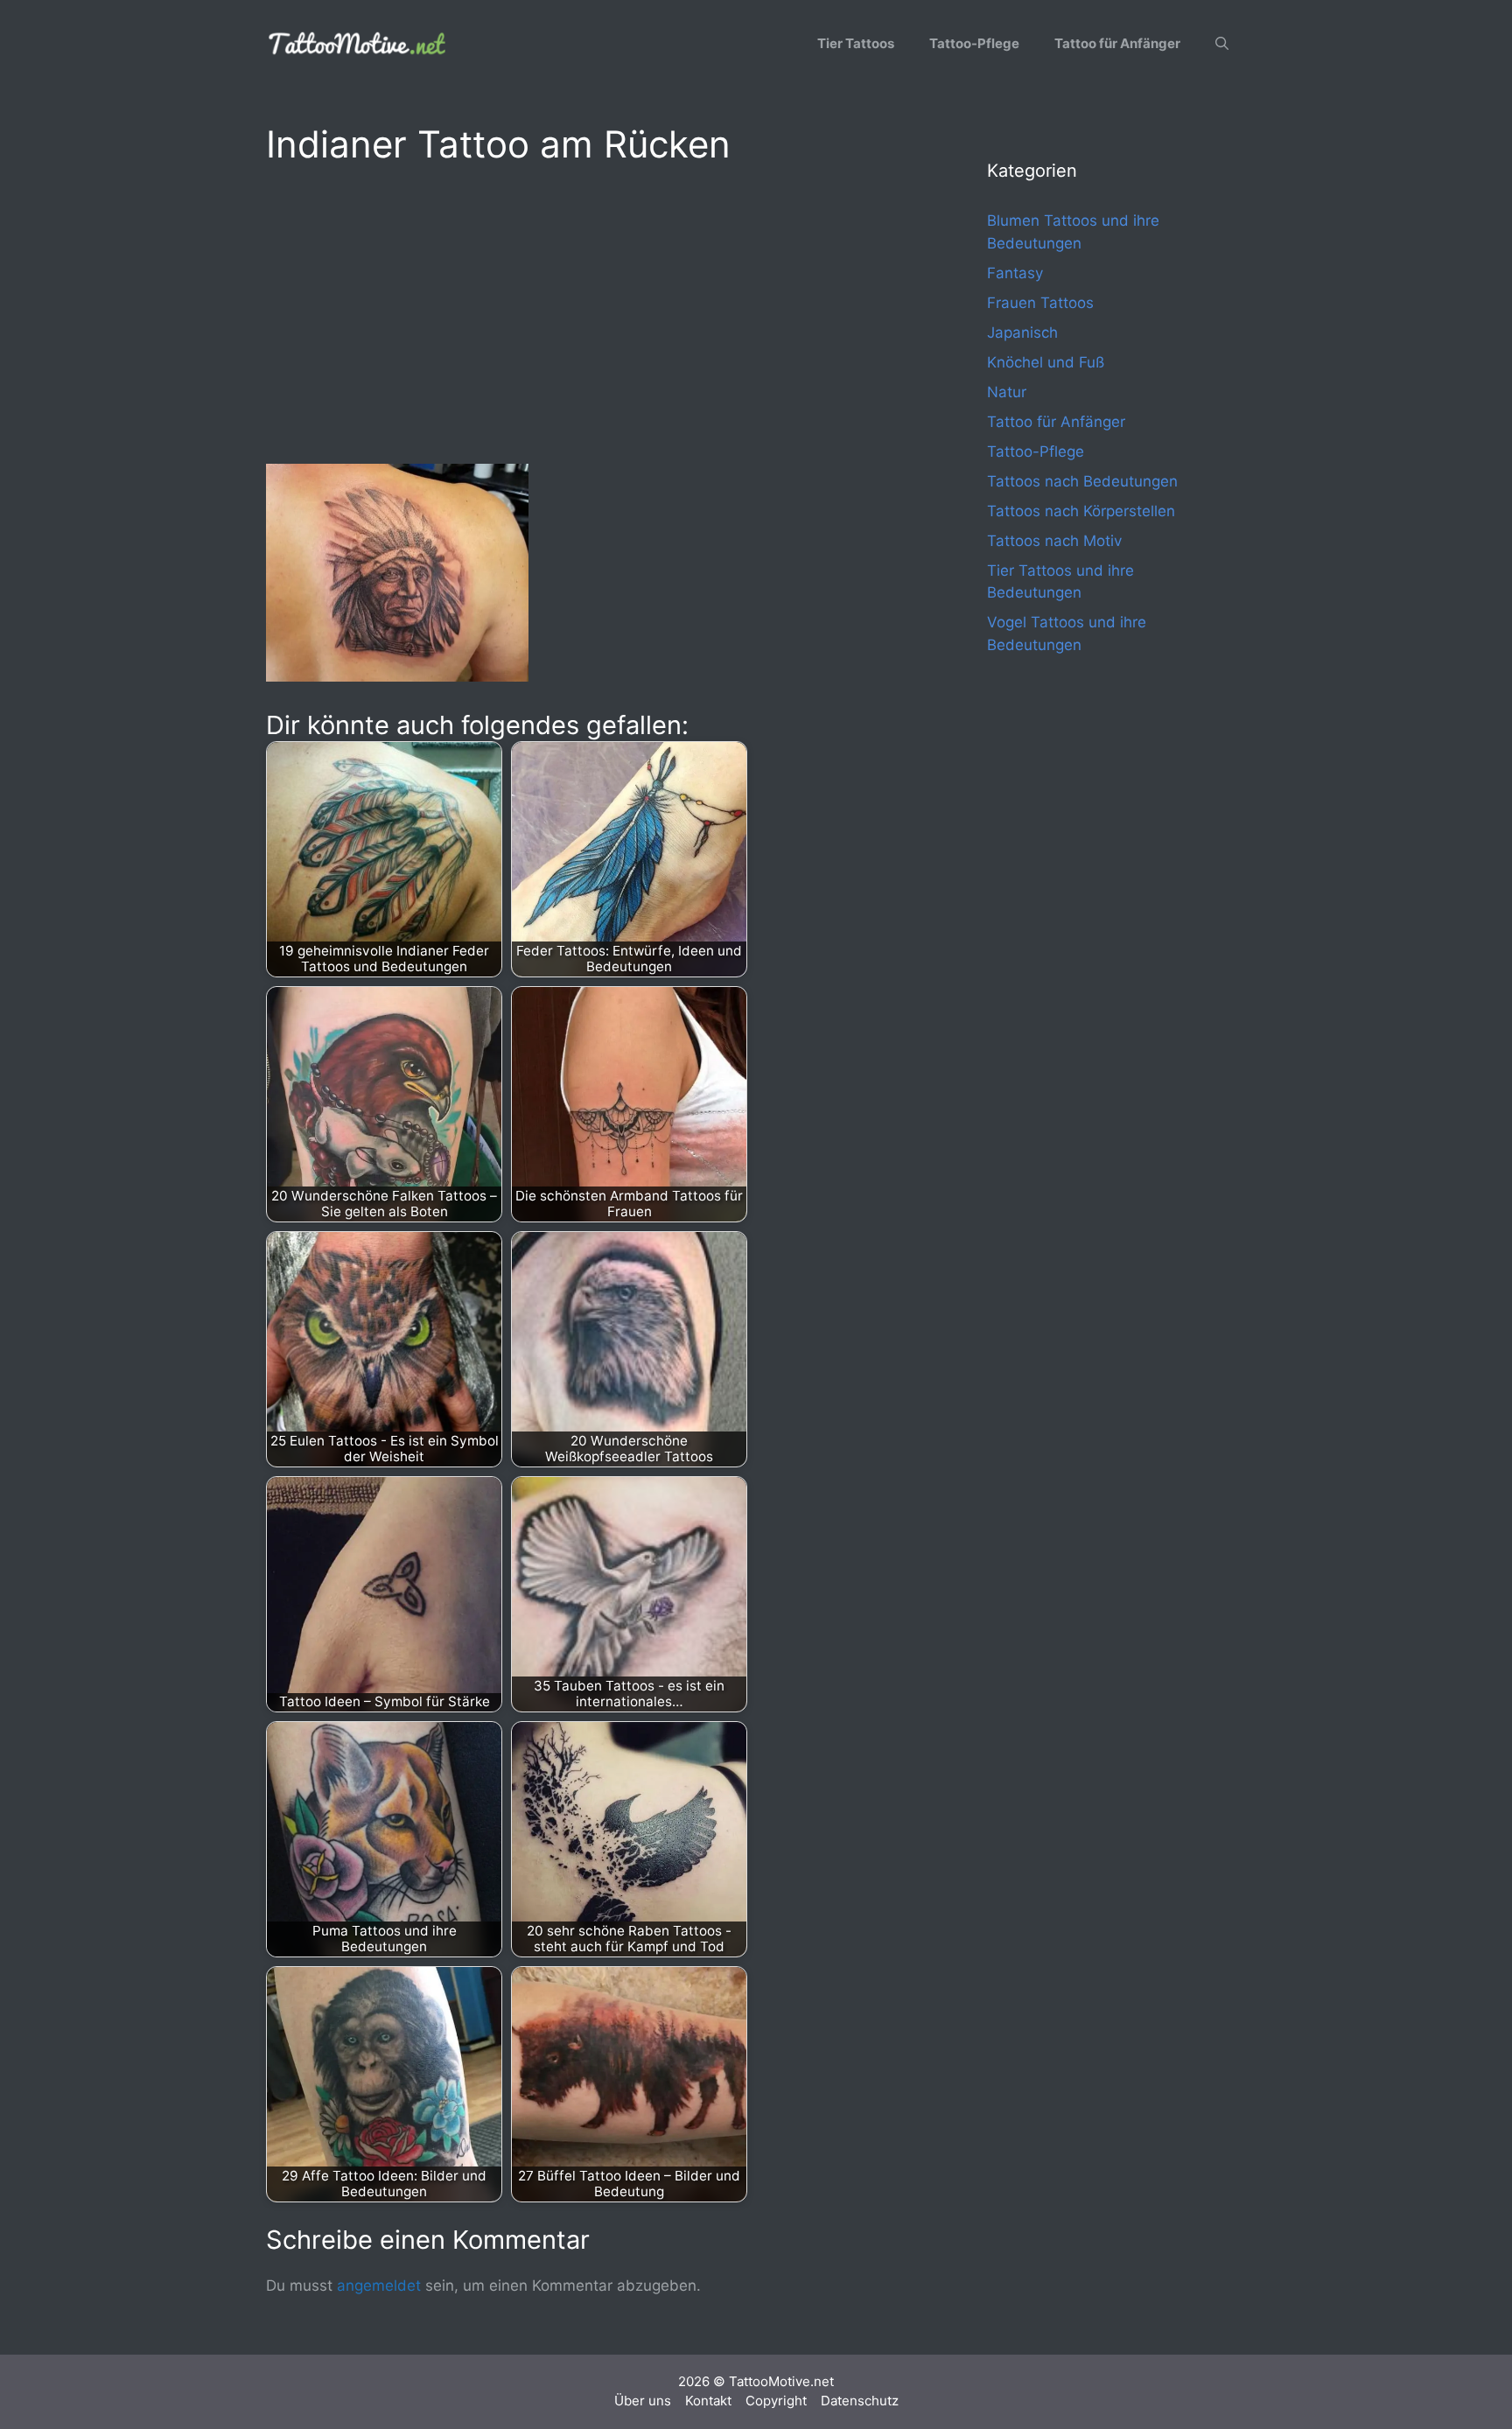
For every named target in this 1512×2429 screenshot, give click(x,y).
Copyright (776, 2401)
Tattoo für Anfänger (1117, 43)
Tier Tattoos (856, 43)
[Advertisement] (591, 311)
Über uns (643, 2401)
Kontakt (708, 2401)
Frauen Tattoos (1040, 303)
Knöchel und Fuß (1046, 362)
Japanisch (1022, 332)
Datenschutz (860, 2401)
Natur (1007, 392)
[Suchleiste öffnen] (1222, 44)
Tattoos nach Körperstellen (1081, 511)
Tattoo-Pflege (974, 43)
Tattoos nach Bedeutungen (1082, 481)
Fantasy (1015, 273)
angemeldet (379, 2285)
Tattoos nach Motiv (1054, 541)
